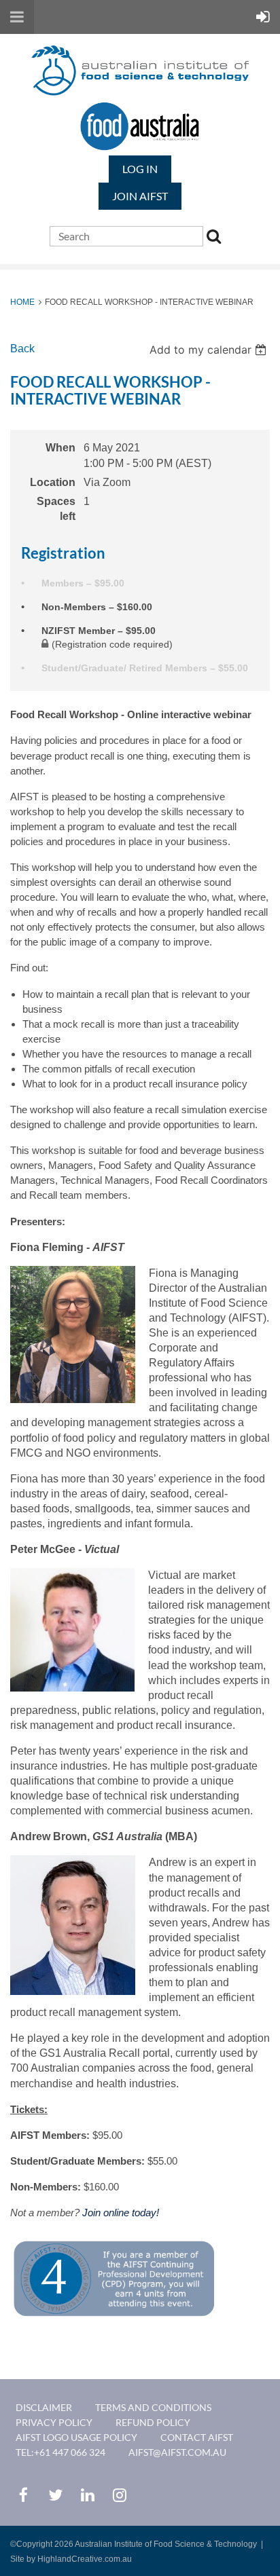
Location (53, 482)
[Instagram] (119, 2495)
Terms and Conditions (153, 2407)
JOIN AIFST (140, 196)
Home (22, 302)
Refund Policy (153, 2422)
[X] (55, 2495)
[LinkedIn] (87, 2495)
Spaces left (56, 509)
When (60, 448)
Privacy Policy (54, 2422)
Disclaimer (44, 2407)
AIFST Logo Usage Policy (76, 2437)
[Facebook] (23, 2495)
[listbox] (210, 350)
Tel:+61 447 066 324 (60, 2452)
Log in (140, 169)
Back (22, 349)
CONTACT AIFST (197, 2437)
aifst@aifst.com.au (177, 2452)
